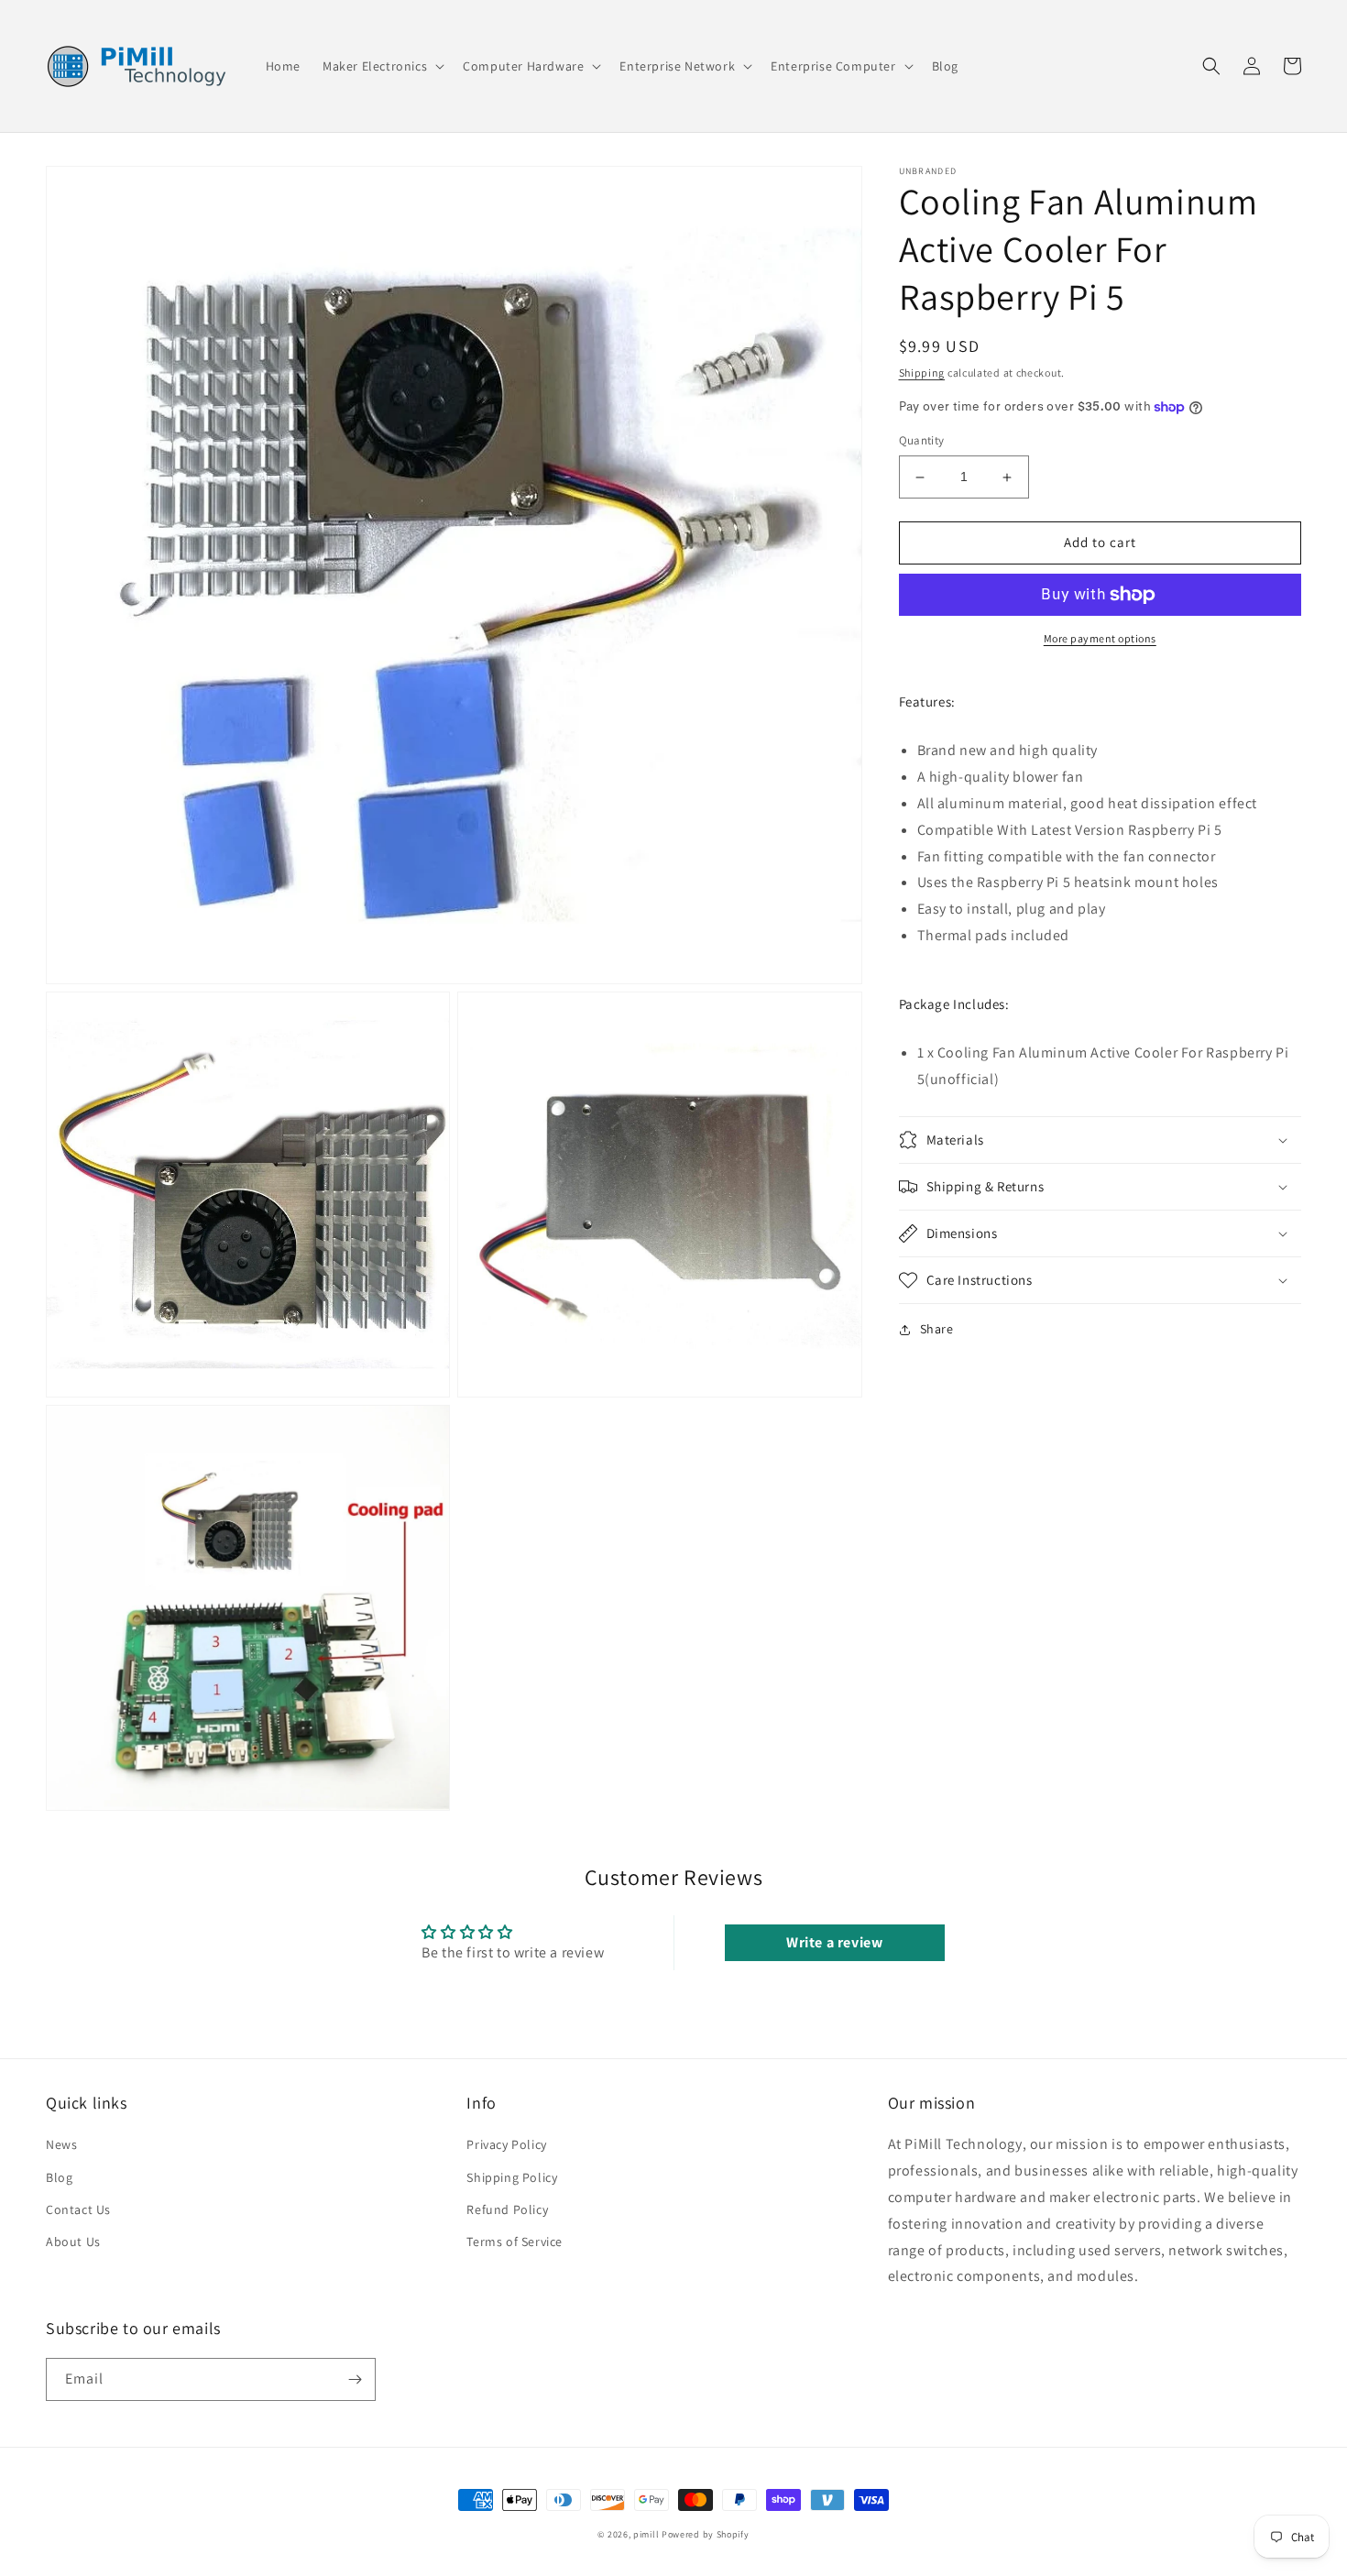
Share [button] (937, 1329)
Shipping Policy (512, 2177)
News (61, 2144)
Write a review (834, 1942)
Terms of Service (515, 2242)
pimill (646, 2534)
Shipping (922, 373)
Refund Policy (507, 2209)
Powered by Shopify (706, 2534)
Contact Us (78, 2209)
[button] (382, 66)
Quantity (922, 441)
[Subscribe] (355, 2379)
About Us (73, 2242)
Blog (59, 2177)
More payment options (1100, 638)
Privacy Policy (506, 2144)
